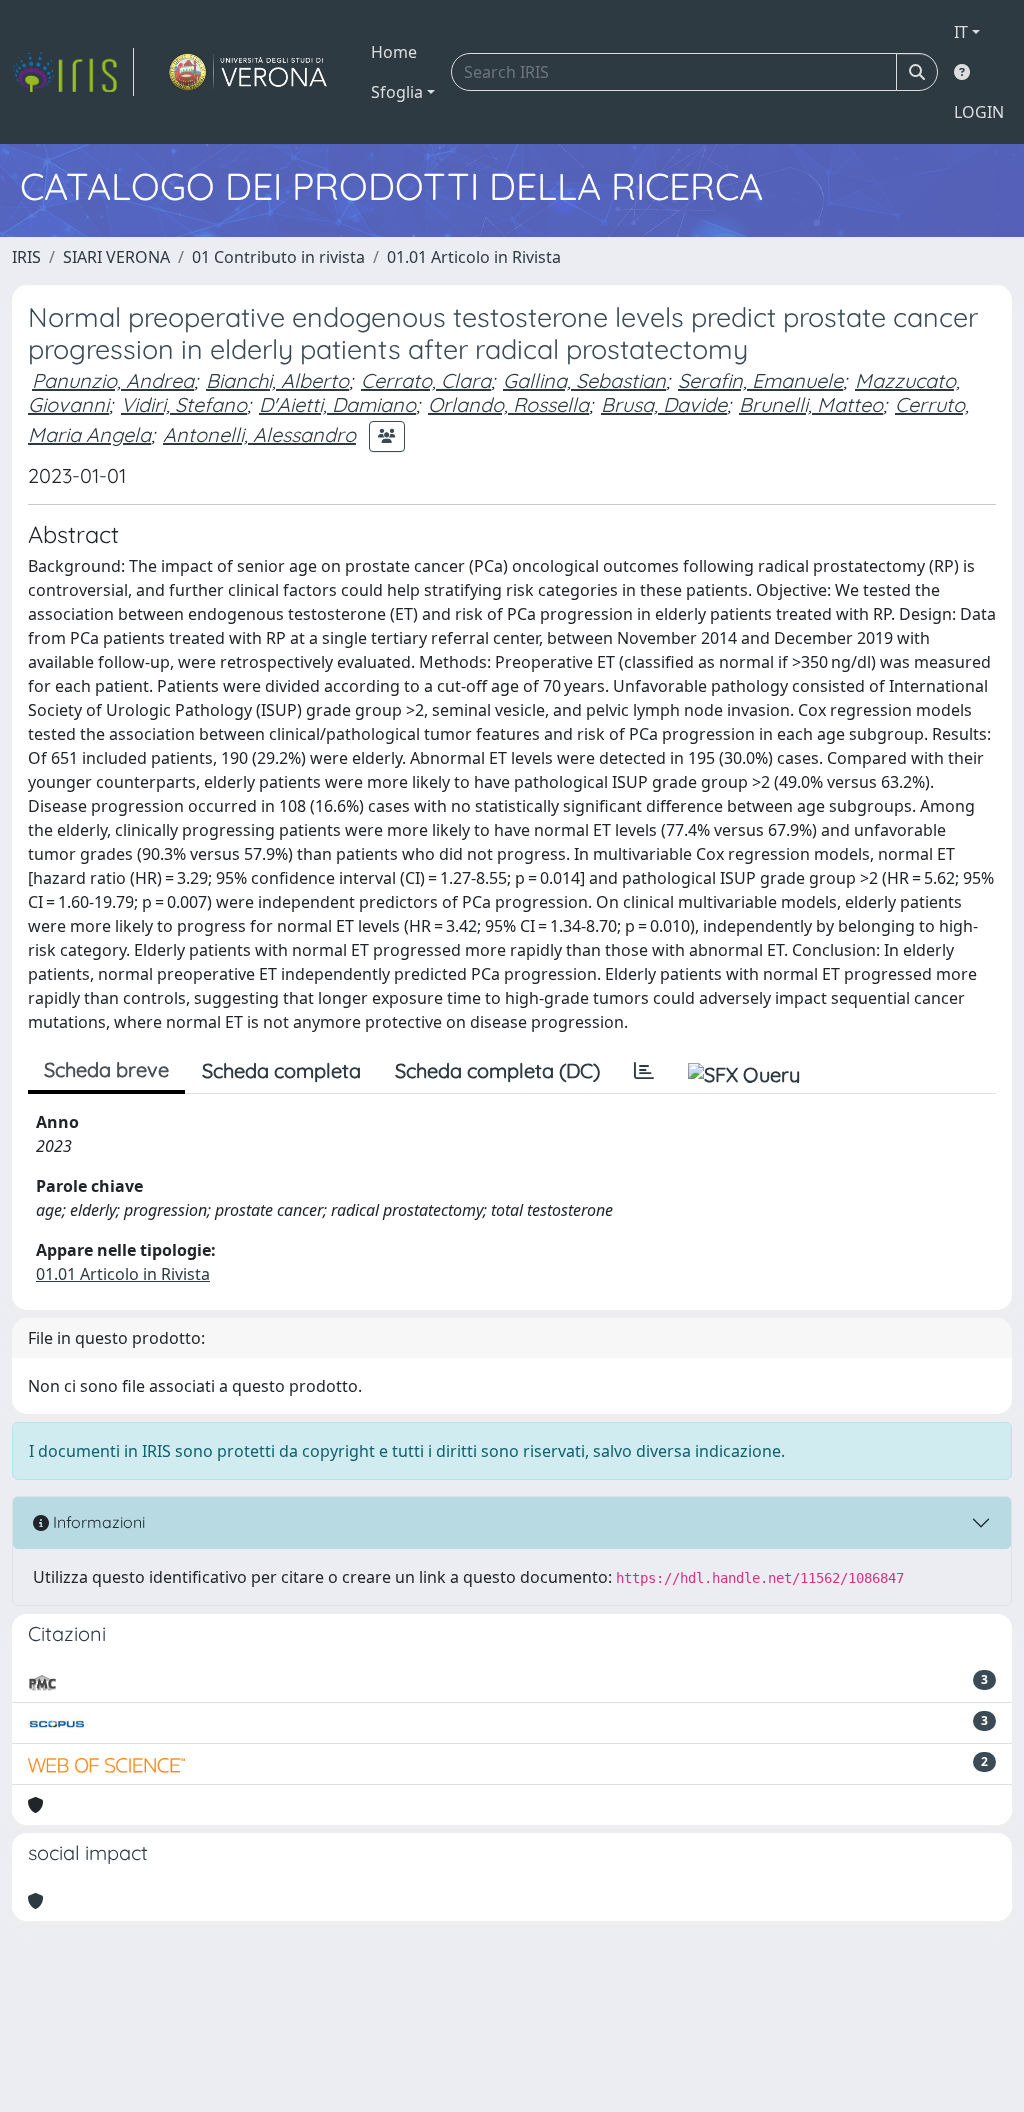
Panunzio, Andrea (113, 380)
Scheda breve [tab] (106, 1069)
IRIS (26, 257)
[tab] (644, 1071)
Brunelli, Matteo (811, 404)
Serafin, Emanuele (760, 380)
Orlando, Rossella (508, 404)
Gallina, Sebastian (584, 380)
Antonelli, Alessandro (259, 434)
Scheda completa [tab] (281, 1070)
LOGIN (979, 112)
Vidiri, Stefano (184, 404)
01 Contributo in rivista (278, 257)
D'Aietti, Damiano (337, 404)
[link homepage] (73, 72)
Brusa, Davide (664, 404)
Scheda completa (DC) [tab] (497, 1070)
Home (394, 52)
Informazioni (97, 1522)
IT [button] (961, 32)
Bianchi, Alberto (277, 380)
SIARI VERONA (116, 257)
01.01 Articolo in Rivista (474, 257)
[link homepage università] (248, 72)
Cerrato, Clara (426, 380)
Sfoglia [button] (397, 92)
